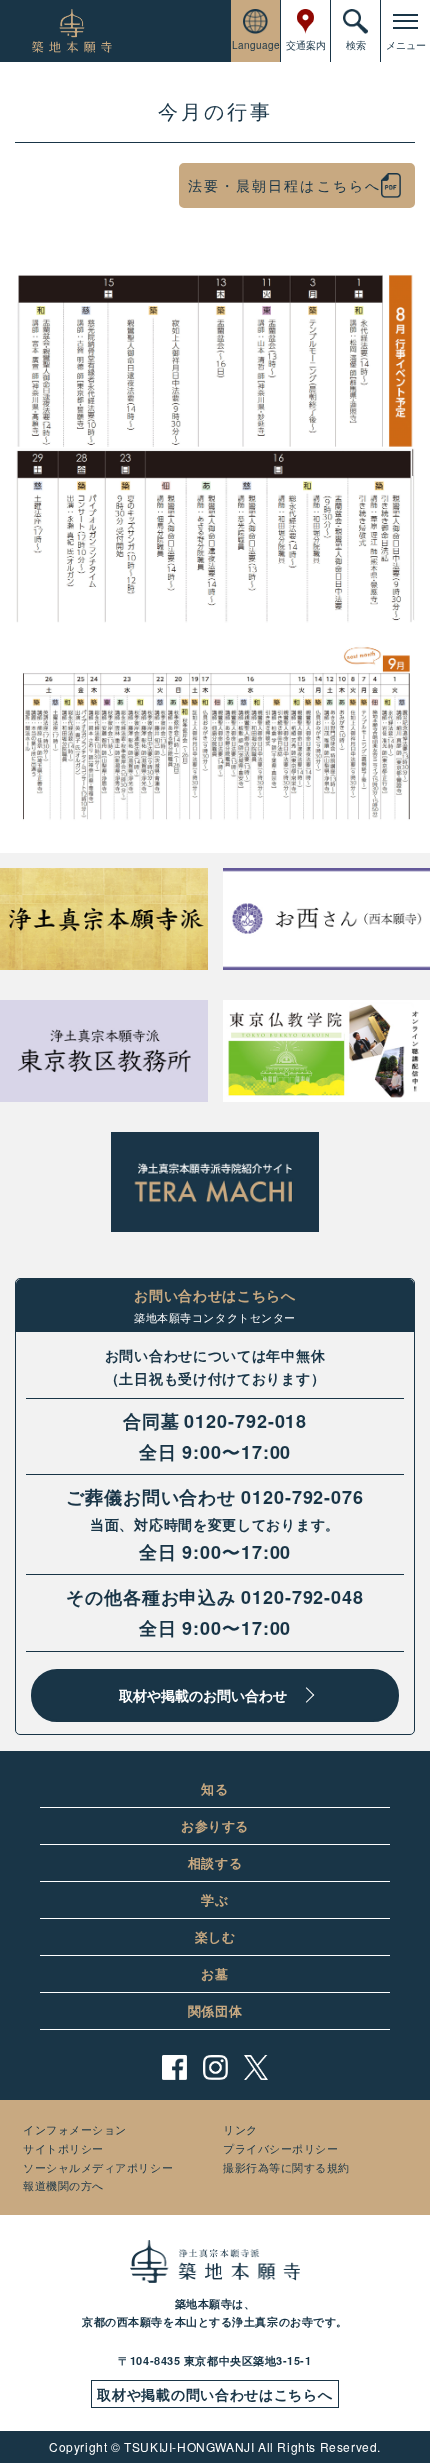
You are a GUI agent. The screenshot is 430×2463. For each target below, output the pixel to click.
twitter (256, 2067)
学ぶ (214, 1899)
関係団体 (215, 2010)
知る (214, 1788)
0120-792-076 (302, 1497)
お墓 (214, 1973)
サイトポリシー (63, 2148)
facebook (174, 2067)
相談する (215, 1862)
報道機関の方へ (63, 2185)
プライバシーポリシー (281, 2148)
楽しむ (215, 1936)
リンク (240, 2129)
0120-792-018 (245, 1421)
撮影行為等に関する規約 (286, 2167)
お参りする (215, 1825)
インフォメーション (75, 2129)
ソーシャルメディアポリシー (98, 2167)
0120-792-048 (302, 1597)
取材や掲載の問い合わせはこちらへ (214, 2394)
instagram (215, 2067)
